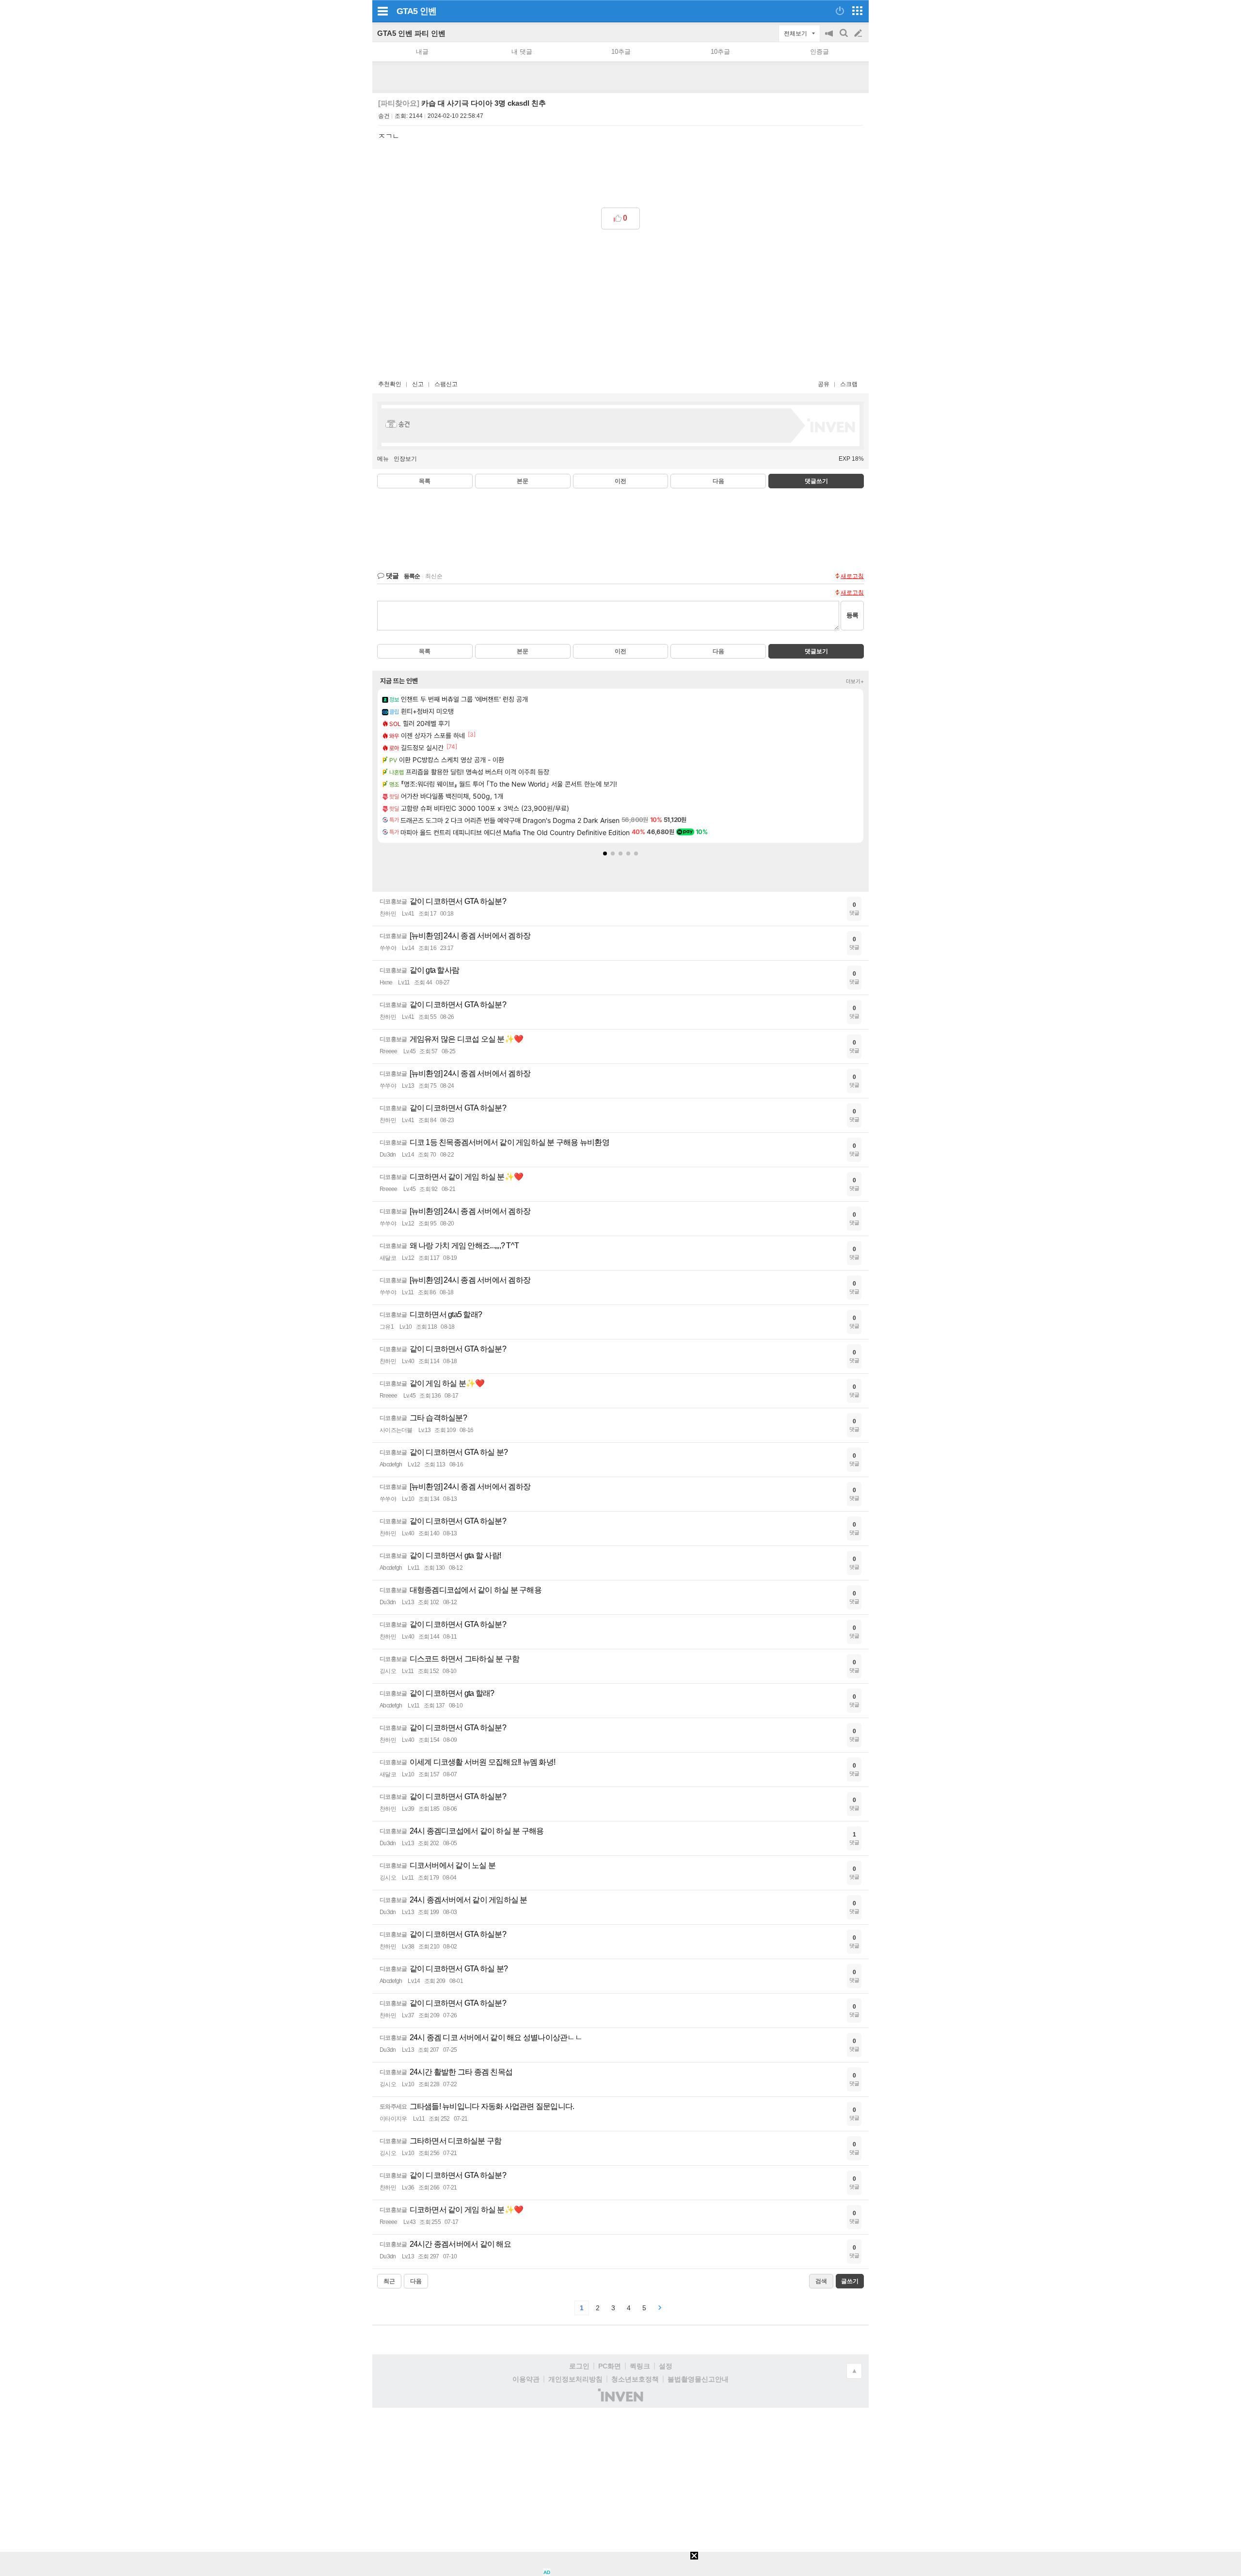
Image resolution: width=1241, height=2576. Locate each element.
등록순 (412, 576)
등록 (852, 615)
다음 (718, 481)
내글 (422, 52)
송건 (384, 116)
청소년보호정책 (635, 2379)
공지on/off (830, 38)
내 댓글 (522, 52)
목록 (425, 481)
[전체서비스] (857, 11)
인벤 (428, 11)
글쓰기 (859, 33)
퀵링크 (640, 2366)
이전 (620, 481)
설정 (666, 2366)
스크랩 (849, 384)
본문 (523, 481)
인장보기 (405, 459)
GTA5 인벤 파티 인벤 (411, 33)
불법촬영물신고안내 (698, 2379)
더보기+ (855, 681)
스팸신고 (446, 384)
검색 (844, 38)
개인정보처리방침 (575, 2379)
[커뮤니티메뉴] (382, 11)
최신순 (434, 576)
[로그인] (840, 11)
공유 (824, 384)
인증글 (819, 52)
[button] (605, 853)
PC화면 (610, 2366)
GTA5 (407, 11)
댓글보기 (816, 651)
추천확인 (390, 384)
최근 (389, 2281)
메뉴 (383, 459)
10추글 (621, 52)
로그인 (579, 2366)
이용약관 (526, 2379)
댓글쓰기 (816, 481)
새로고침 (852, 576)
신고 (418, 384)
